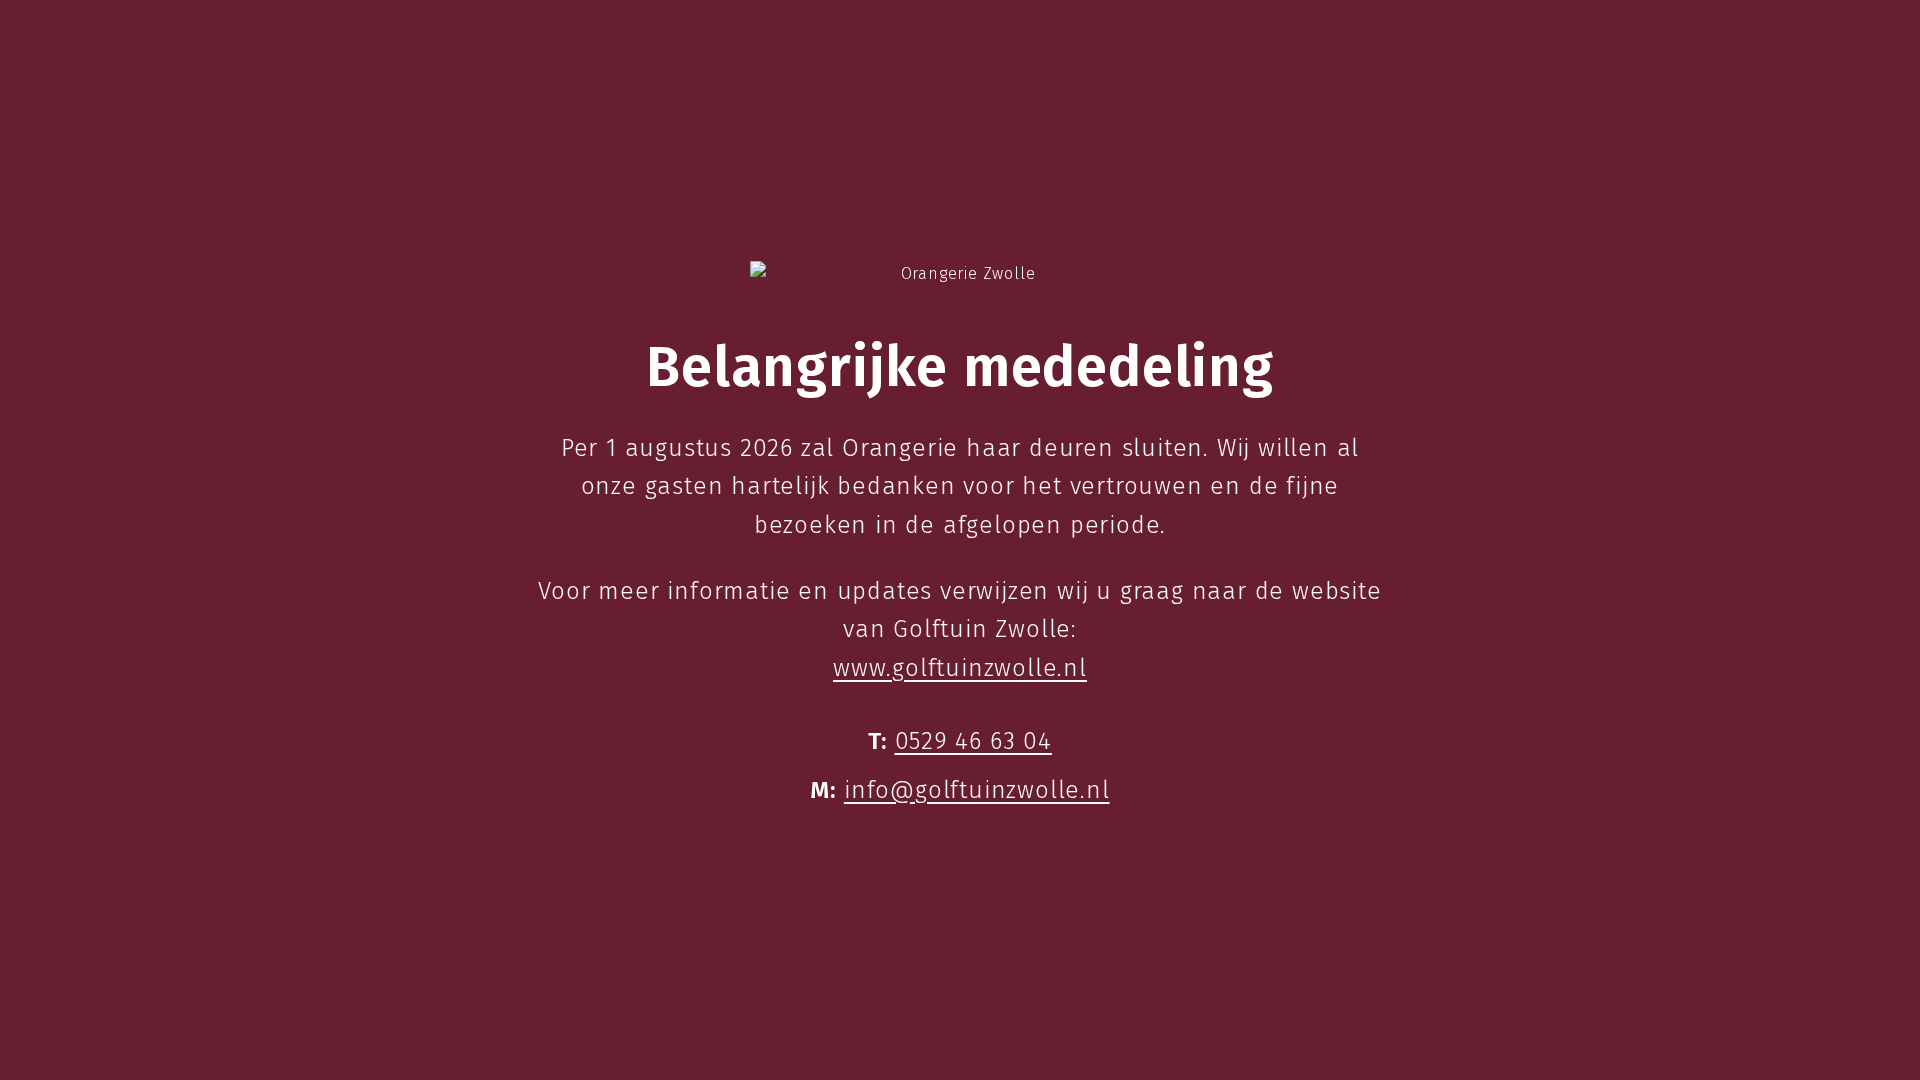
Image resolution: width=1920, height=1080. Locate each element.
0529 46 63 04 (973, 741)
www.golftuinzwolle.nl (960, 668)
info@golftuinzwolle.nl (977, 790)
